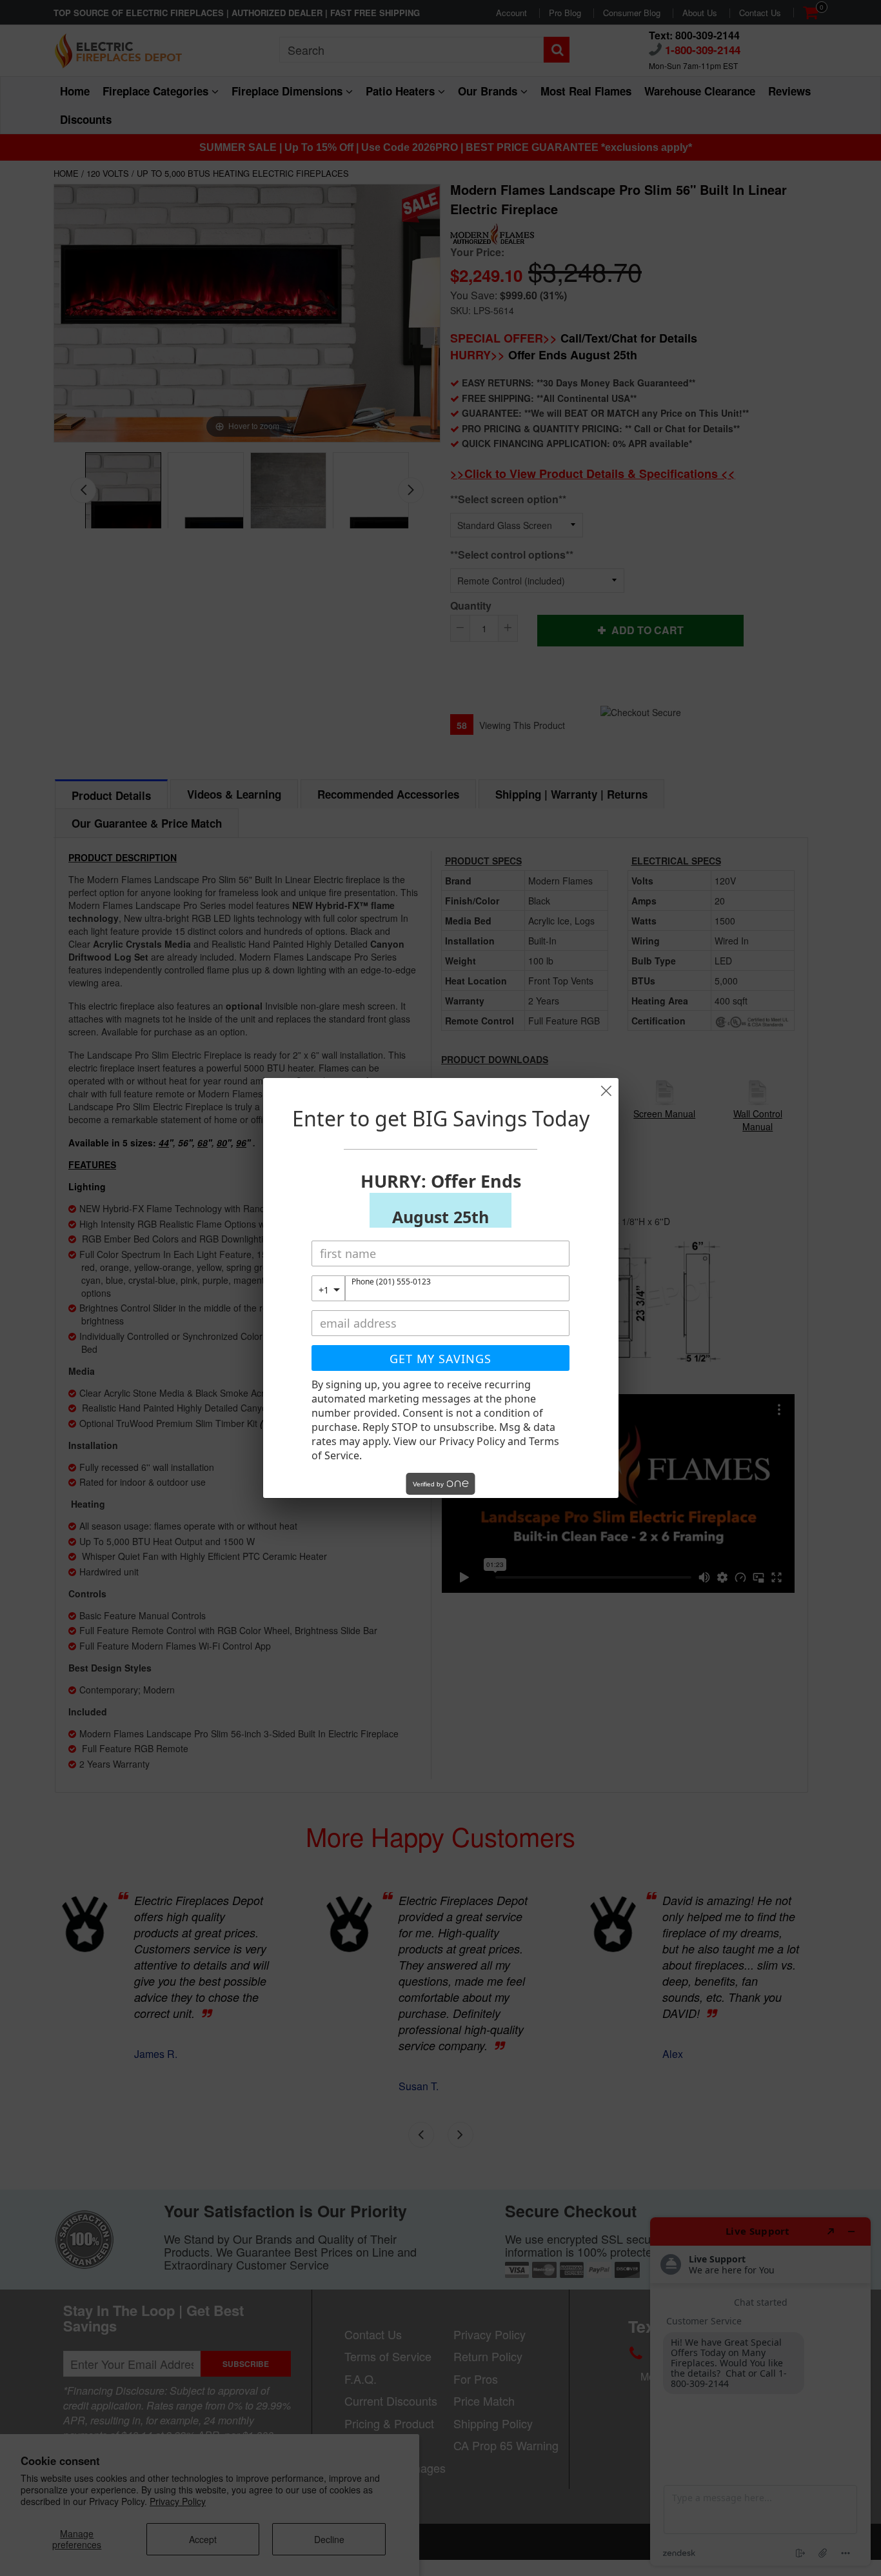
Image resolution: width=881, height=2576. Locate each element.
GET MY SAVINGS (440, 1359)
